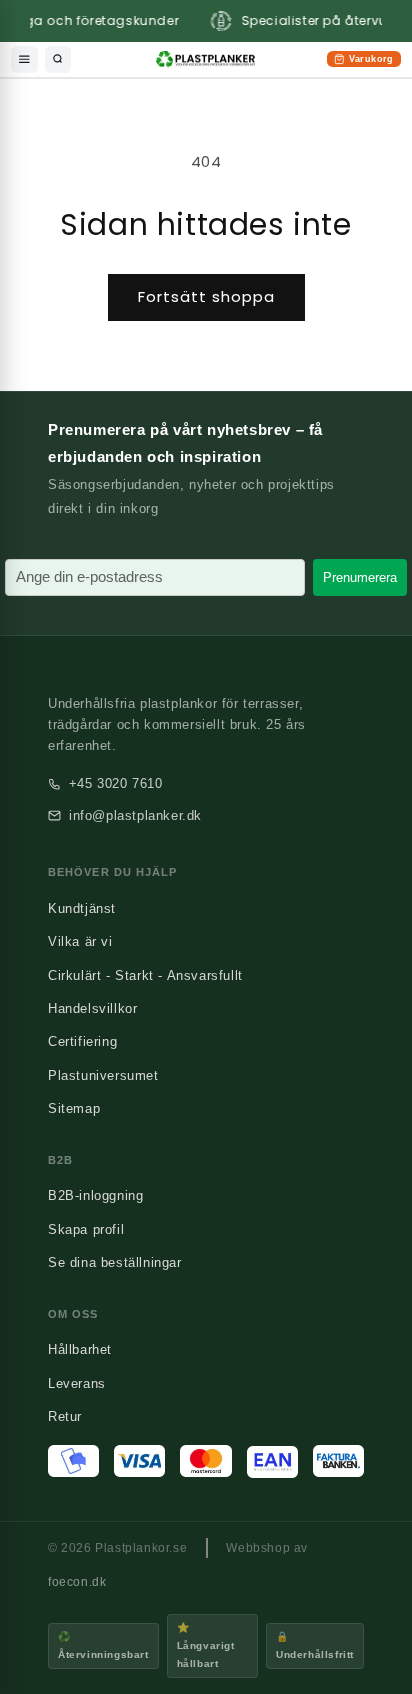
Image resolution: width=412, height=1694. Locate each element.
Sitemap (74, 1108)
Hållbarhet (80, 1349)
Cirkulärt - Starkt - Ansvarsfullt (145, 975)
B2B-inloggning (95, 1195)
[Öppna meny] (24, 59)
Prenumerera (360, 577)
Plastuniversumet (103, 1075)
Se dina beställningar (115, 1262)
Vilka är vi (80, 941)
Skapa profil (86, 1229)
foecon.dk (77, 1582)
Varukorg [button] (363, 60)
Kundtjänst (82, 908)
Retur (65, 1416)
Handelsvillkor (92, 1008)
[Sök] (58, 59)
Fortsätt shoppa (206, 296)
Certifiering (82, 1041)
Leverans (77, 1383)
